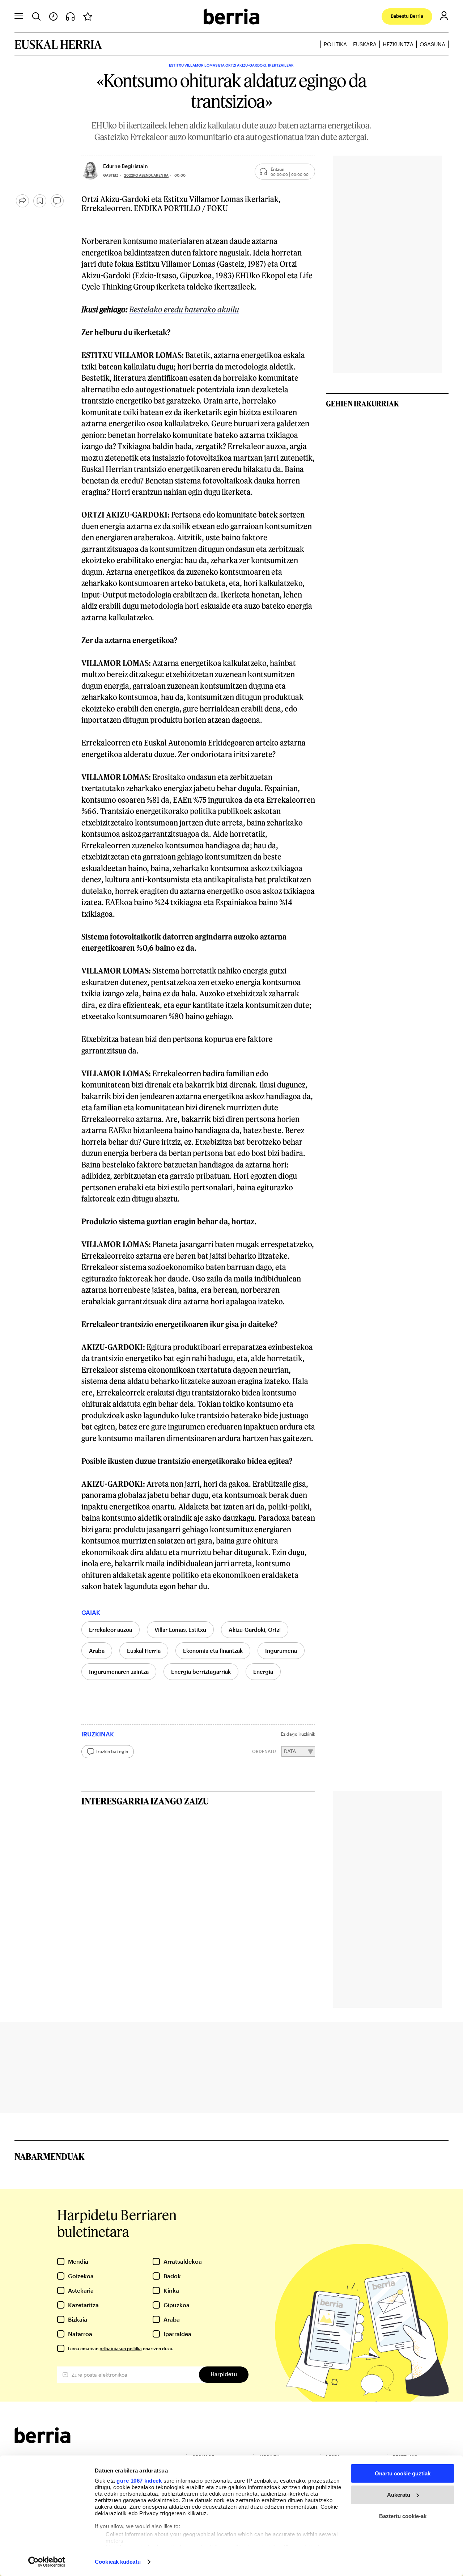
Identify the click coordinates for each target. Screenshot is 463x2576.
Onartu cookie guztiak (403, 2473)
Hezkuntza (398, 44)
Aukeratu (399, 2495)
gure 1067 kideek (139, 2481)
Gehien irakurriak (362, 404)
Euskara (365, 44)
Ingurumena (281, 1651)
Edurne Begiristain (126, 166)
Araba (97, 1651)
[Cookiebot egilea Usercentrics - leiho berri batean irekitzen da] (47, 2562)
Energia (263, 1672)
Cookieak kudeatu (118, 2562)
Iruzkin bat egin (112, 1751)
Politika (335, 44)
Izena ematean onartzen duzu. (121, 2348)
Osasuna (432, 44)
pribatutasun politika (121, 2348)
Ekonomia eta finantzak (213, 1651)
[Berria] (43, 2441)
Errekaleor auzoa (111, 1630)
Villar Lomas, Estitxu (180, 1630)
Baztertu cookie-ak (403, 2516)
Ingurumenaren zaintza (119, 1672)
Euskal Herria (144, 1651)
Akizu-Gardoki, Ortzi (255, 1630)
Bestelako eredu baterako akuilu (184, 309)
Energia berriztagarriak (201, 1672)
